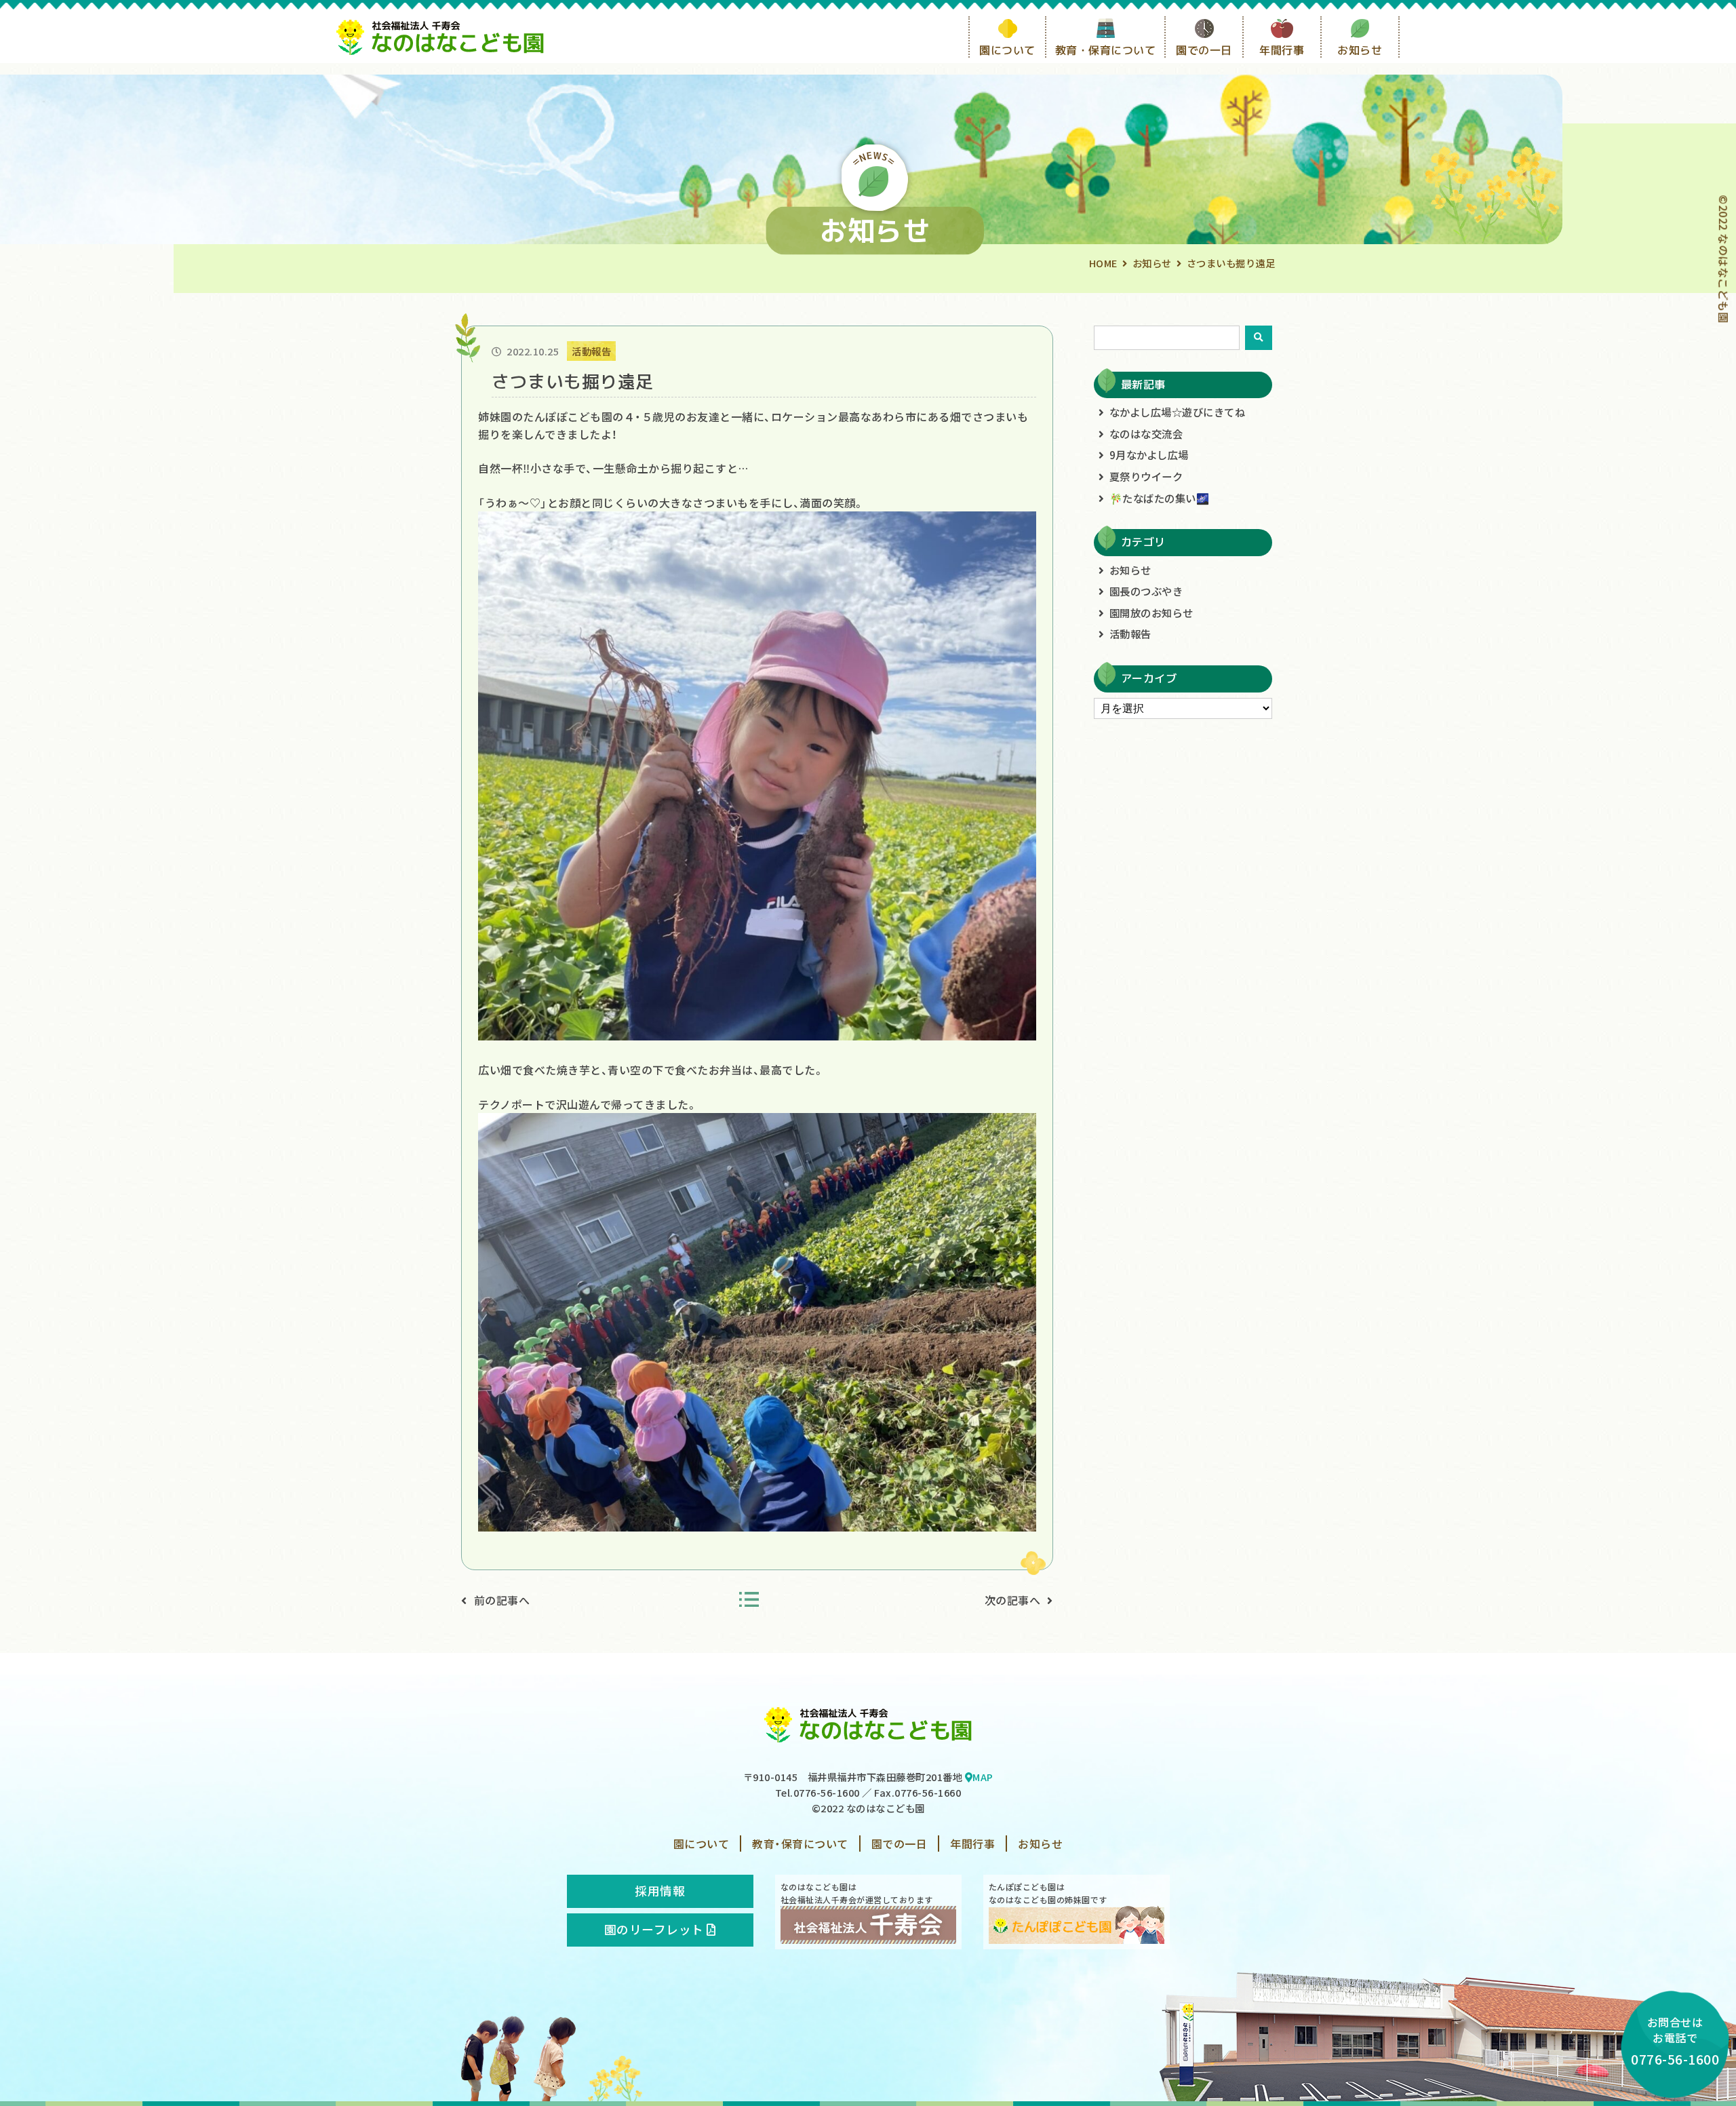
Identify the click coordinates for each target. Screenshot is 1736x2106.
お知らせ (1360, 50)
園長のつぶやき (1146, 591)
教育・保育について (1106, 50)
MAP (983, 1777)
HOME (1103, 263)
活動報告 (1130, 633)
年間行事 (1282, 50)
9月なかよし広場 (1149, 454)
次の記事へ (1013, 1600)
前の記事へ (502, 1600)
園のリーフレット (656, 1929)
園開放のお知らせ (1151, 612)
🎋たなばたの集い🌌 (1160, 498)
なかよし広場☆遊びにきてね (1178, 412)
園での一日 (1204, 50)
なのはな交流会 (1146, 433)
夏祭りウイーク (1146, 476)
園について (1007, 50)
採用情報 (660, 1891)
